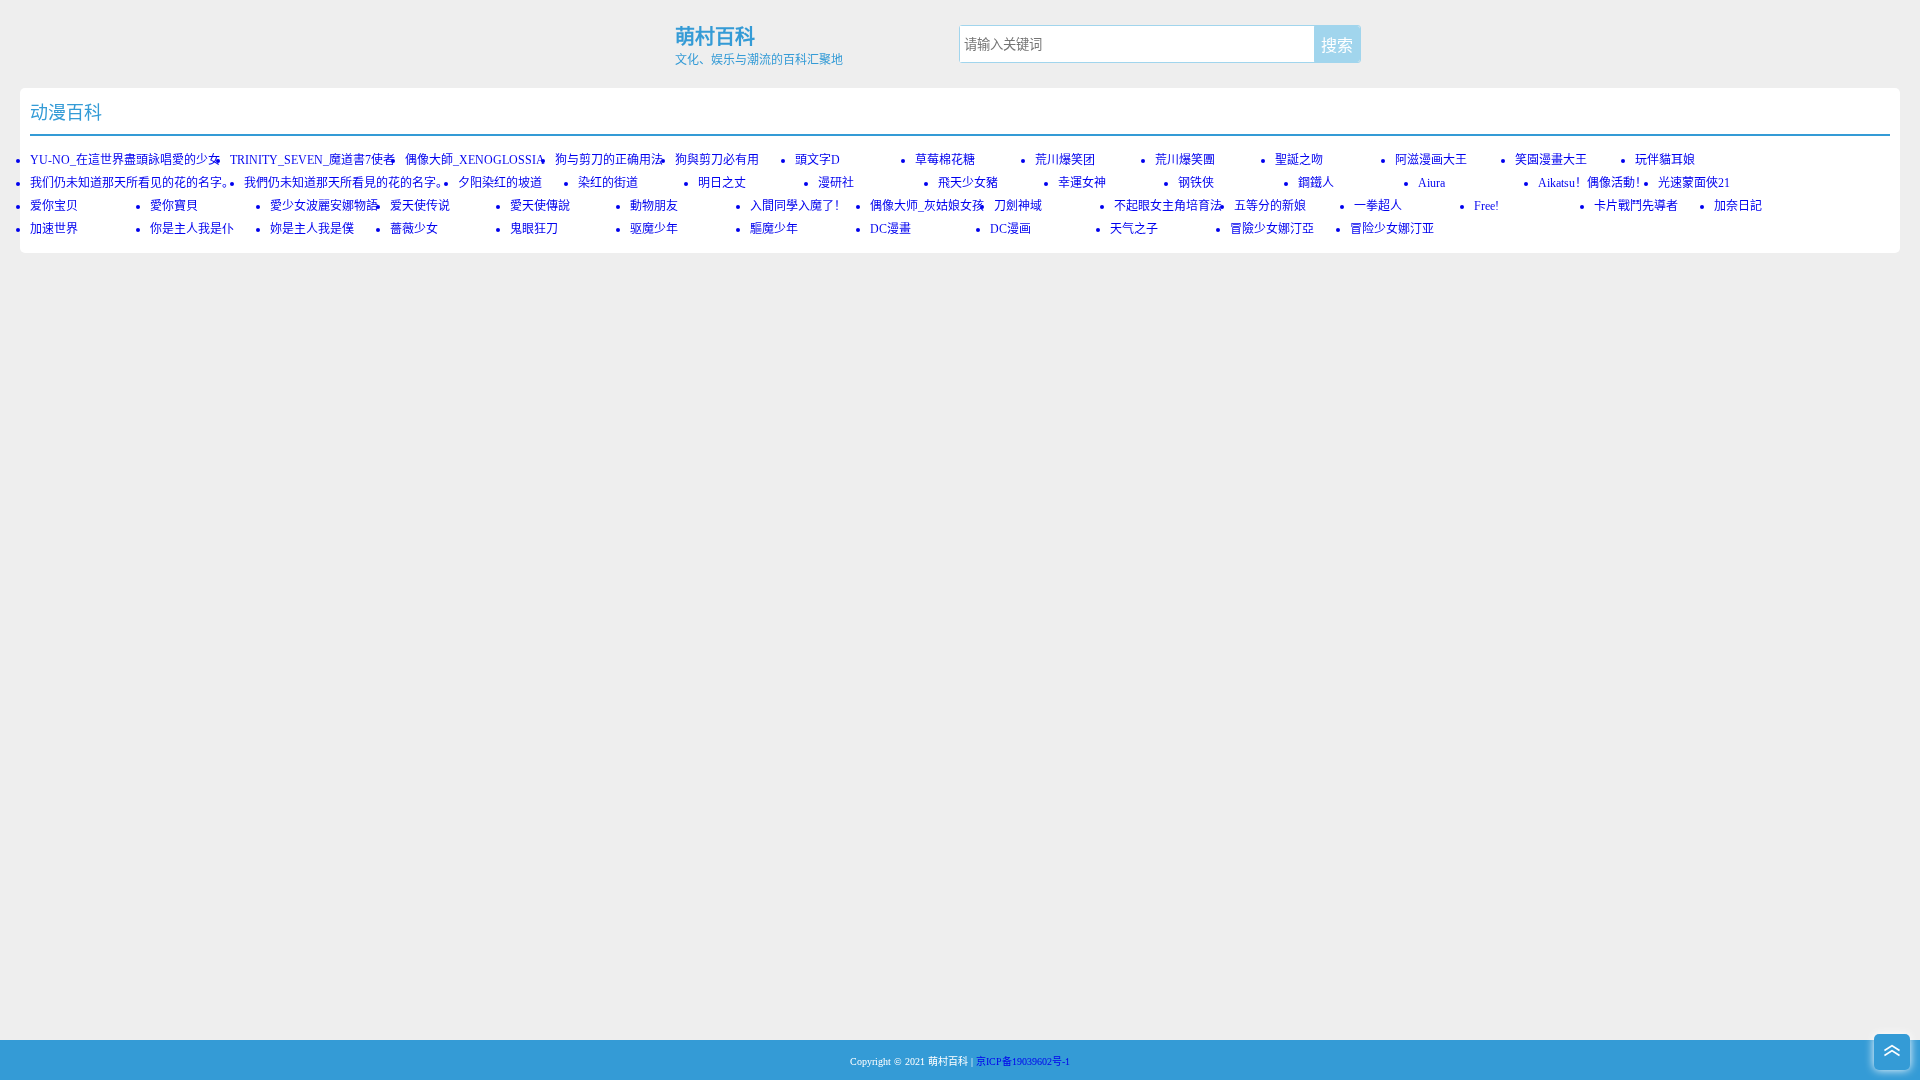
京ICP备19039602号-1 (1023, 1061)
